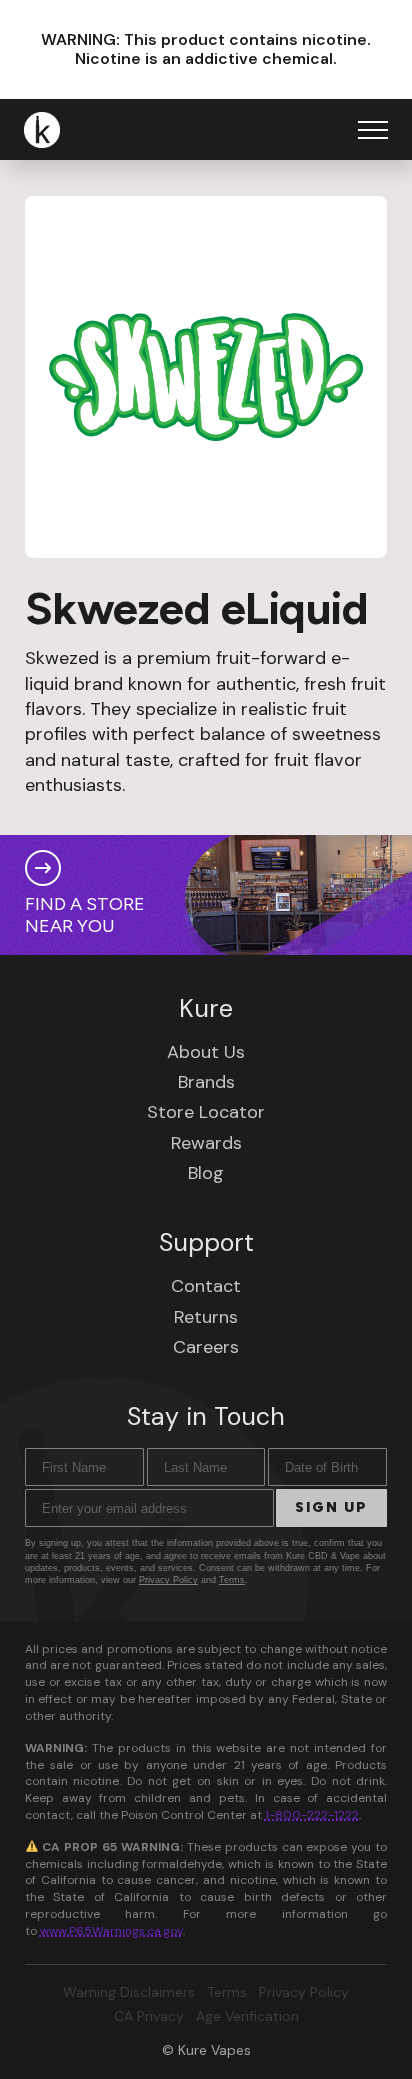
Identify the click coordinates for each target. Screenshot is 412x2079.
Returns (206, 1317)
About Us (206, 1052)
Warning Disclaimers (129, 1992)
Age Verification (247, 2016)
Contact (206, 1286)
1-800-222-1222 (312, 1815)
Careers (206, 1347)
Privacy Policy (168, 1580)
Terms (232, 1580)
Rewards (206, 1143)
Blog (206, 1173)
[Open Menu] (373, 130)
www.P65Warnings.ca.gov (111, 1931)
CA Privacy (149, 2016)
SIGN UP (331, 1507)
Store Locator (206, 1112)
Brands (206, 1082)
